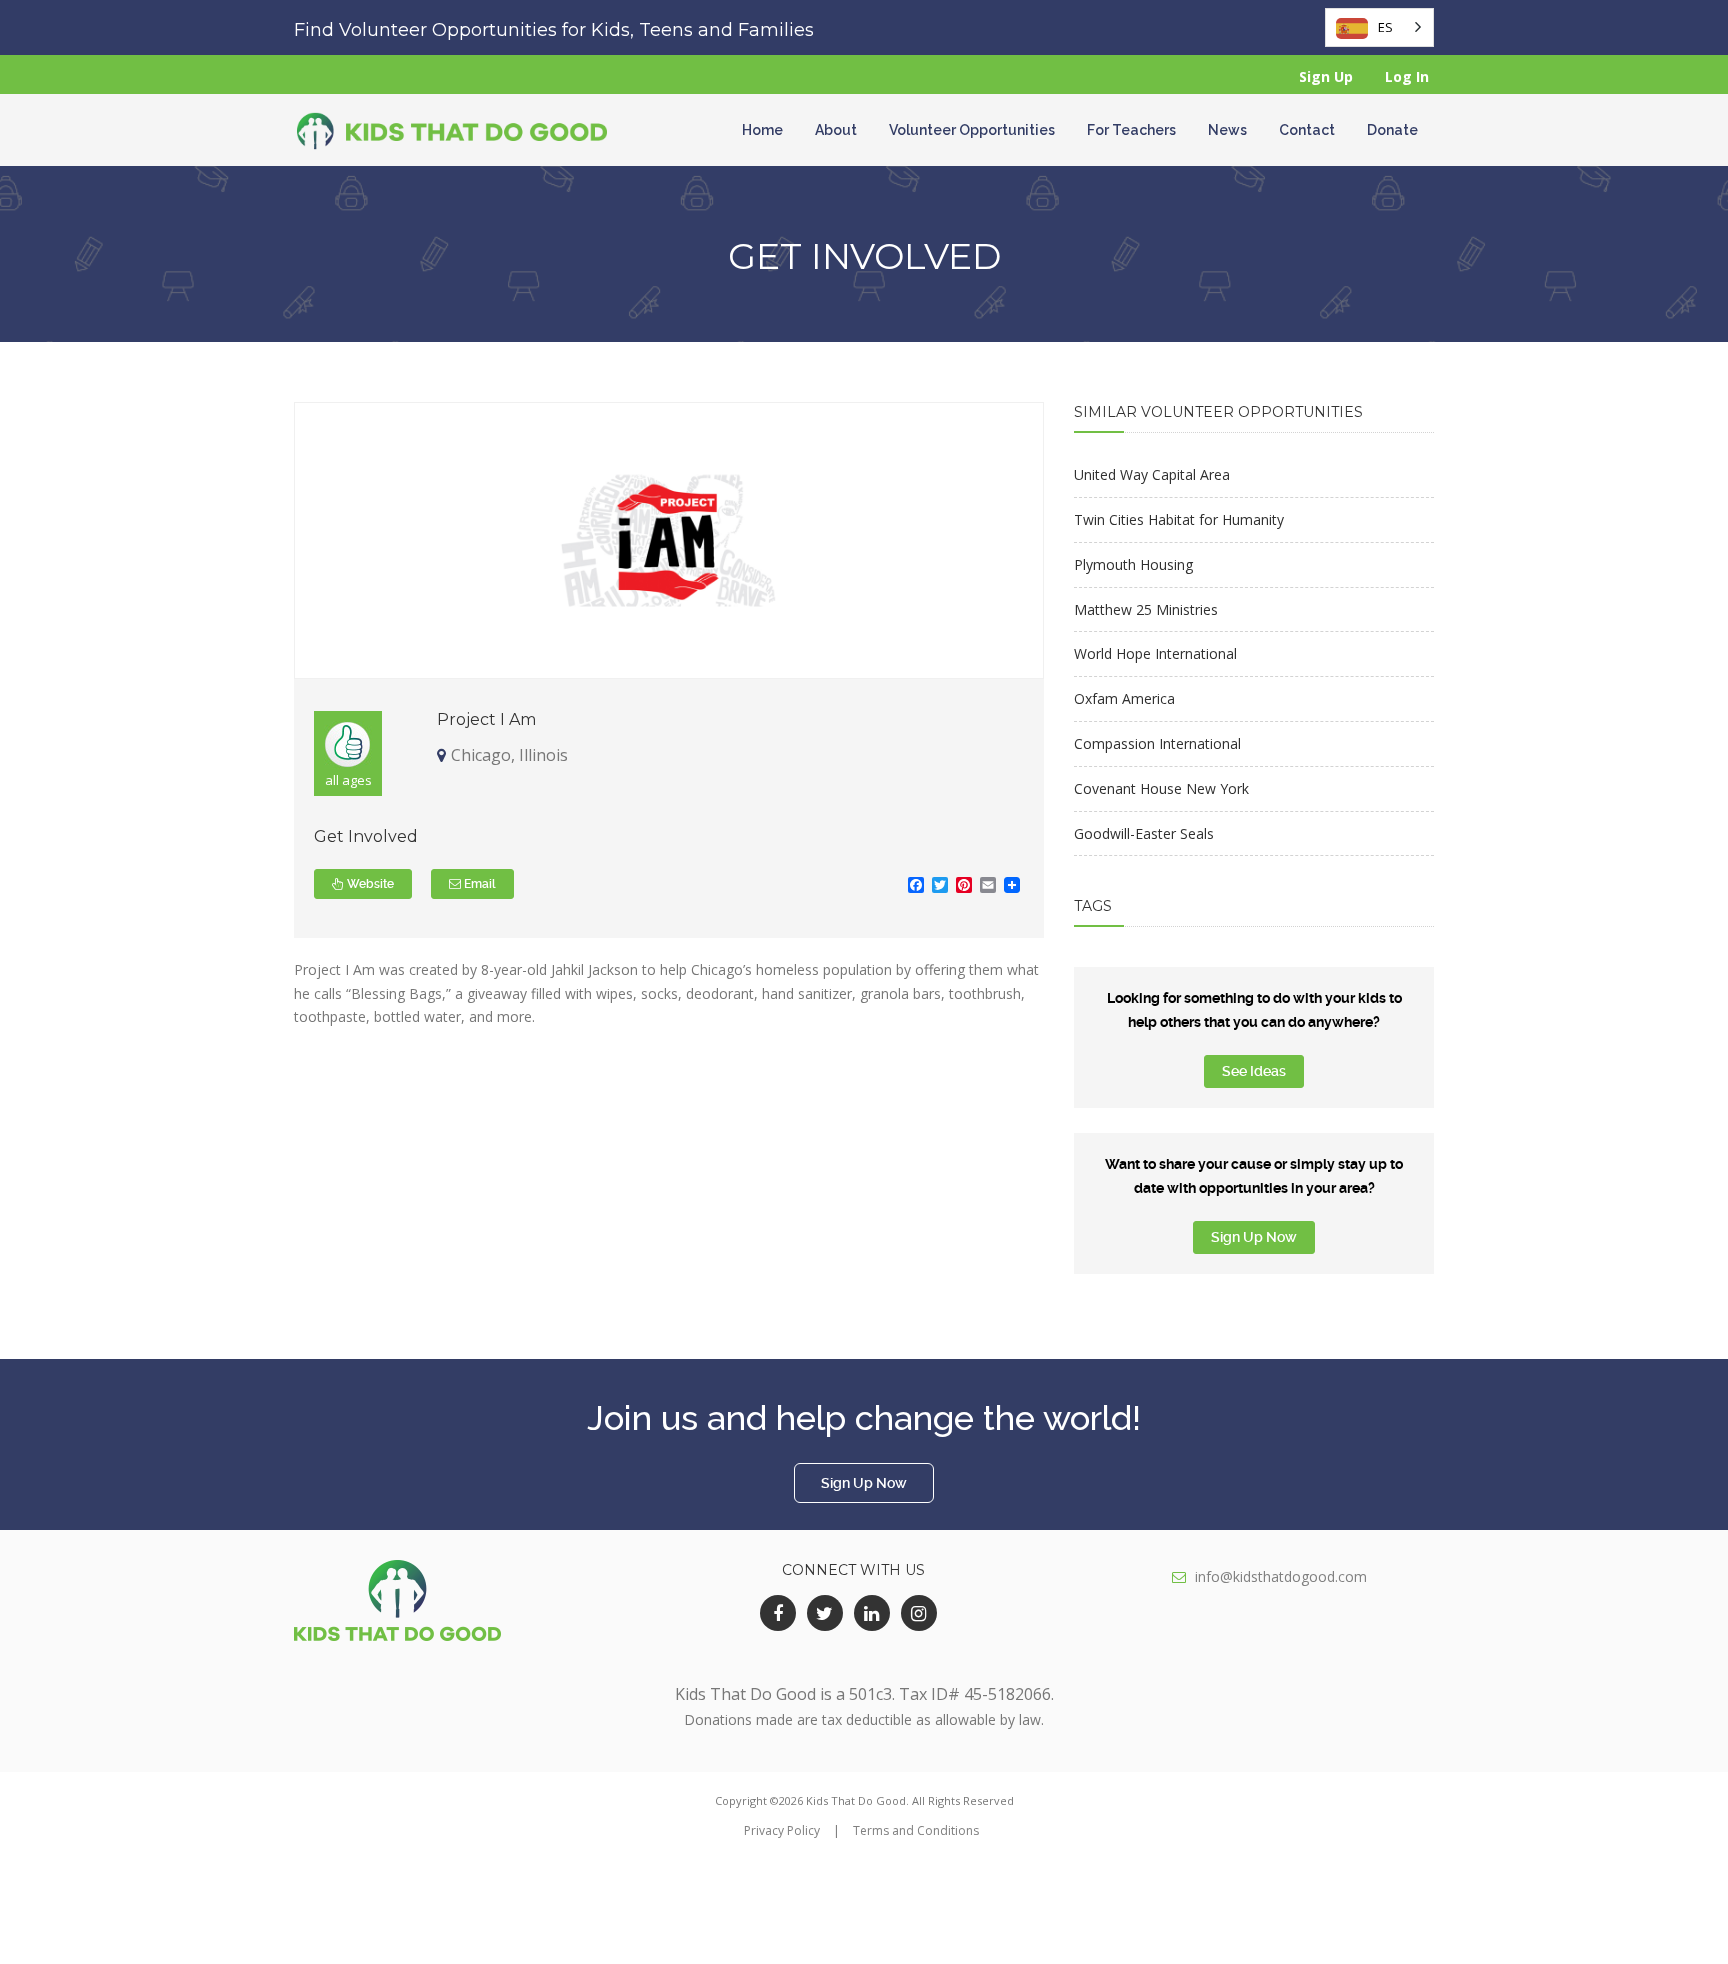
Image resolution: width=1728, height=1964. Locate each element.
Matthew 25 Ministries (1146, 609)
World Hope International (1155, 653)
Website (369, 884)
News (1227, 130)
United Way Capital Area (1152, 474)
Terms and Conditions (916, 1830)
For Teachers (1131, 130)
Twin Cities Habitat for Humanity (1179, 519)
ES (1385, 27)
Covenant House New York (1161, 788)
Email (478, 884)
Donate (1392, 130)
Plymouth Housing (1133, 564)
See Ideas (1254, 1071)
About (836, 130)
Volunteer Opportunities (972, 130)
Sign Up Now (1254, 1237)
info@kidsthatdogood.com (1281, 1576)
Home (762, 130)
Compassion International (1157, 743)
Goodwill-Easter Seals (1144, 833)
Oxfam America (1124, 698)
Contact (1307, 130)
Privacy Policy (782, 1830)
